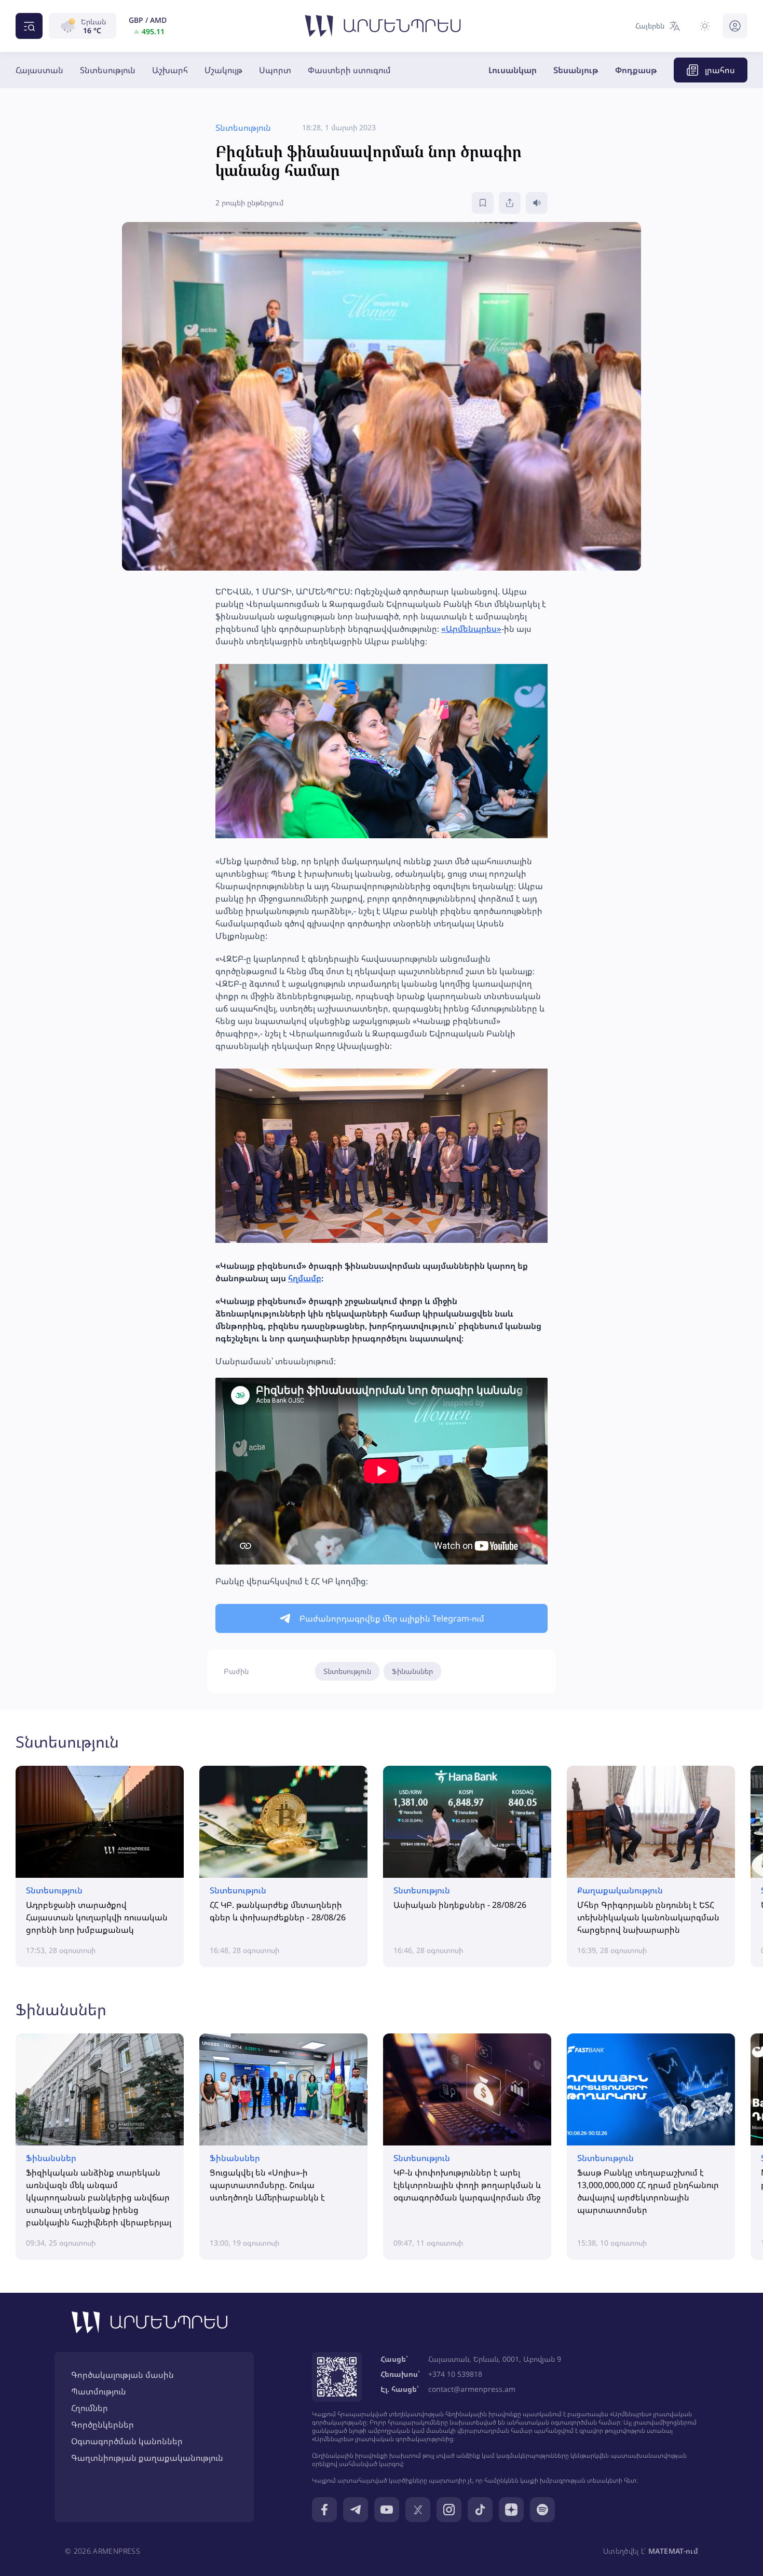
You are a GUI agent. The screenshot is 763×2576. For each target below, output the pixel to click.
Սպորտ (275, 70)
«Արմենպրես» (471, 629)
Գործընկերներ (103, 2425)
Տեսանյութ (576, 70)
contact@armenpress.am (472, 2389)
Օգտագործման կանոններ (127, 2441)
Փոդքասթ (636, 70)
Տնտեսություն (108, 70)
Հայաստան (39, 70)
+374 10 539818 (455, 2374)
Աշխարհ (170, 70)
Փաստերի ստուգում (349, 70)
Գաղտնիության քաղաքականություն (147, 2458)
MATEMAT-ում (673, 2551)
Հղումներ (90, 2408)
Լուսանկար (513, 70)
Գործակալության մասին (122, 2375)
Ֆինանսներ (412, 1671)
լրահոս (720, 70)
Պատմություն (99, 2391)
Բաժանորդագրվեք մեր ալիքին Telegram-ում (392, 1618)
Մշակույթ (223, 70)
